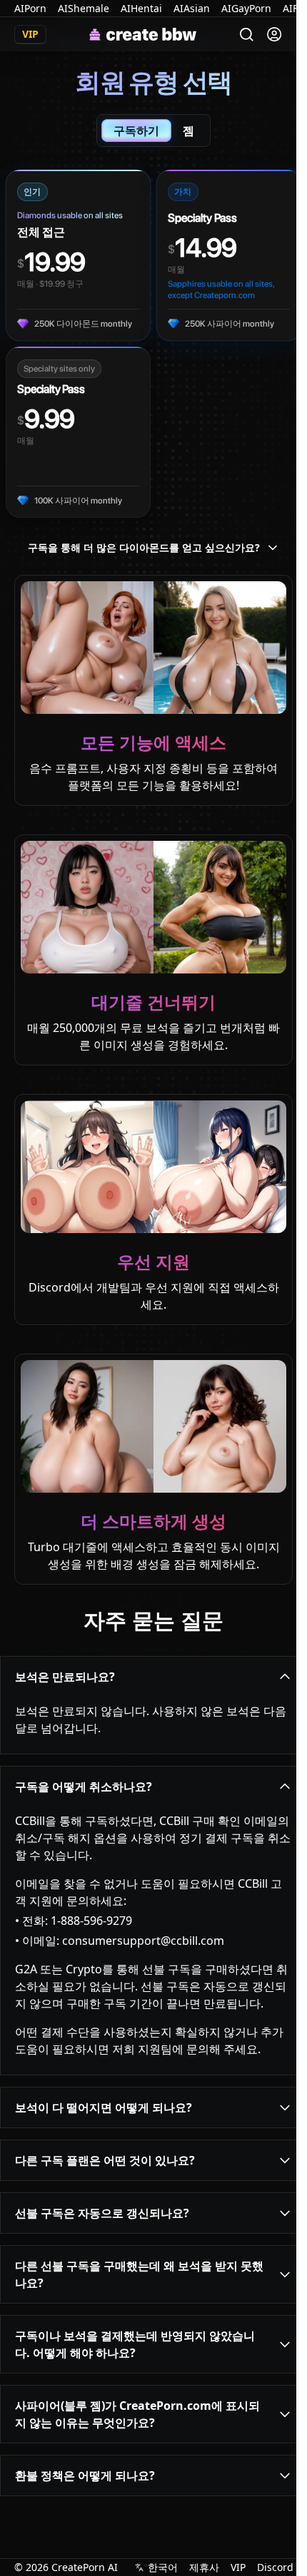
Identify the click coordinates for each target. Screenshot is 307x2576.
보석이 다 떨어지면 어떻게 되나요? (104, 2107)
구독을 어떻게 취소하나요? (84, 1787)
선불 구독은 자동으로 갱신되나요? (102, 2213)
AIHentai (141, 8)
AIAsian (192, 8)
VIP (238, 2567)
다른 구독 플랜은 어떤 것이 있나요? (105, 2160)
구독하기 (136, 131)
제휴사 (204, 2567)
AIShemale (84, 8)
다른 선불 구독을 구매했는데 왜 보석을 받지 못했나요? (139, 2274)
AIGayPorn (246, 8)
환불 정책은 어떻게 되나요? (85, 2475)
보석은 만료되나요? (65, 1677)
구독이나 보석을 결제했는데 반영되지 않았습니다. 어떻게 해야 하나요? (135, 2344)
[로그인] (274, 34)
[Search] (247, 35)
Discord (275, 2567)
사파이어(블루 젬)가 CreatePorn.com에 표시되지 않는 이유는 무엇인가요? (137, 2414)
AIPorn (30, 8)
